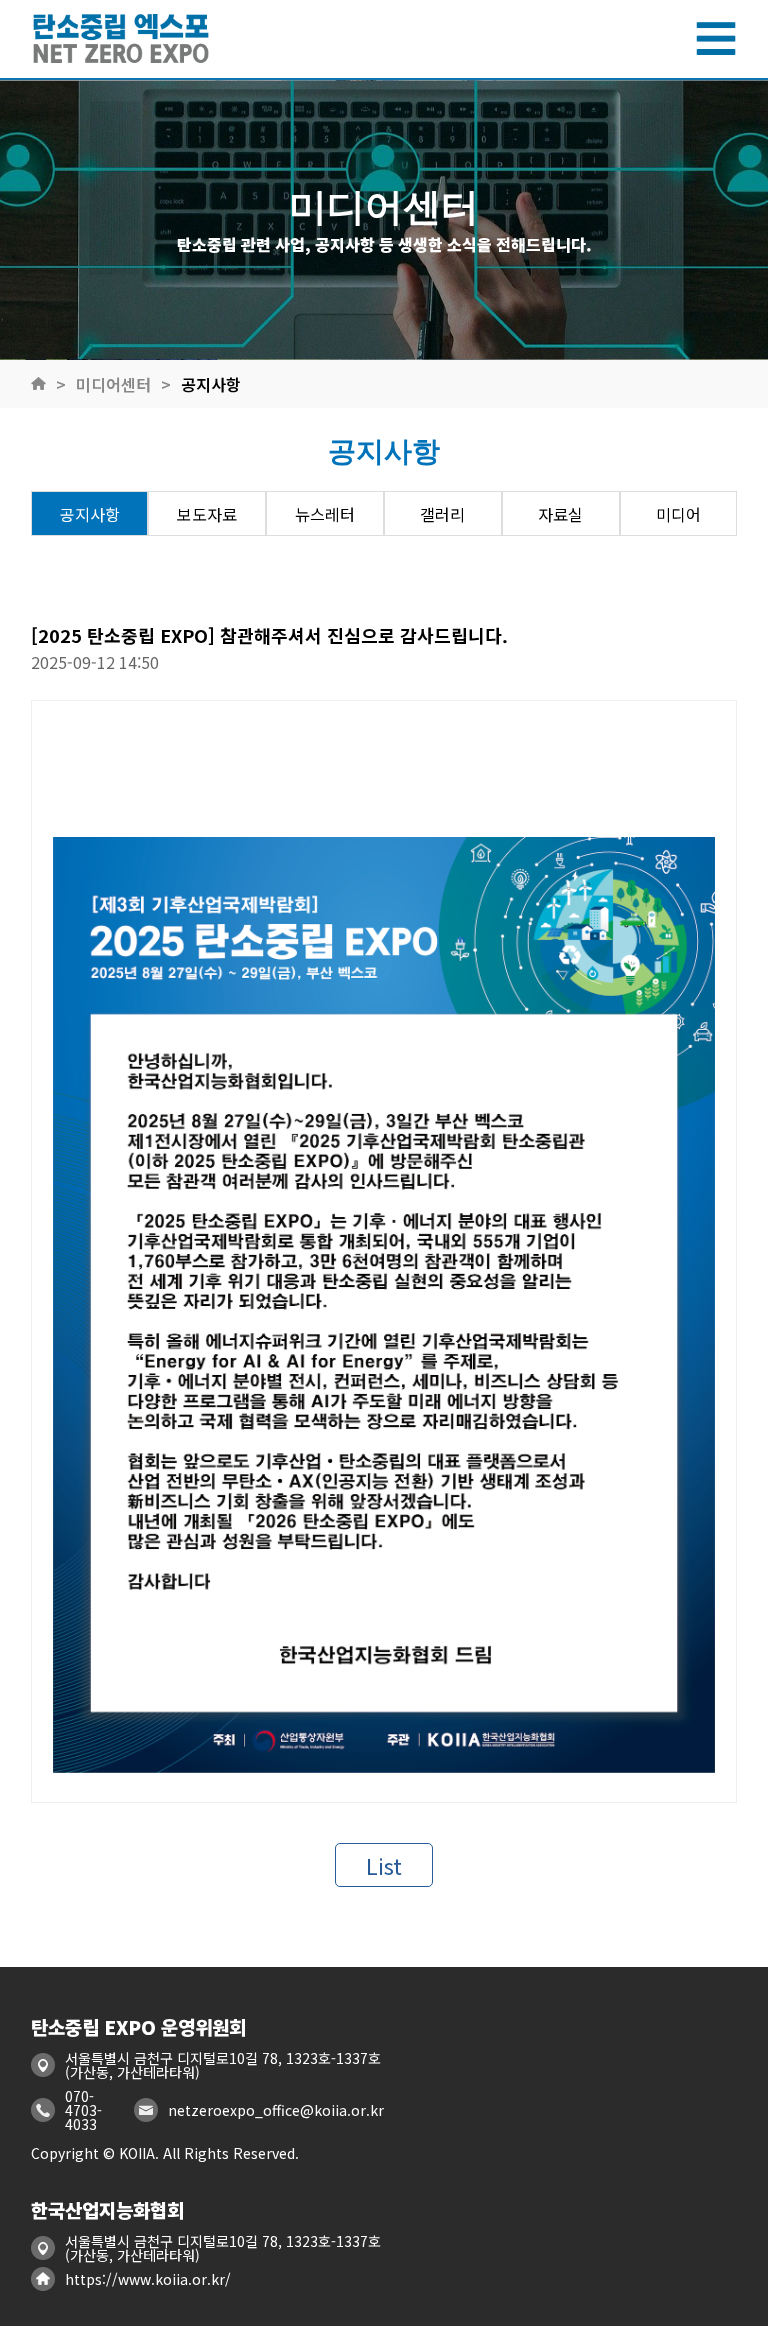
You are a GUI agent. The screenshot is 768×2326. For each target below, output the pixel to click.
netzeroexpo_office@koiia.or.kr (276, 2110)
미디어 (678, 514)
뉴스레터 (325, 514)
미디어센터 (113, 384)
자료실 (560, 514)
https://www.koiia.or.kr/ (148, 2279)
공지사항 (211, 384)
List (384, 1865)
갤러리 (442, 514)
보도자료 (207, 514)
